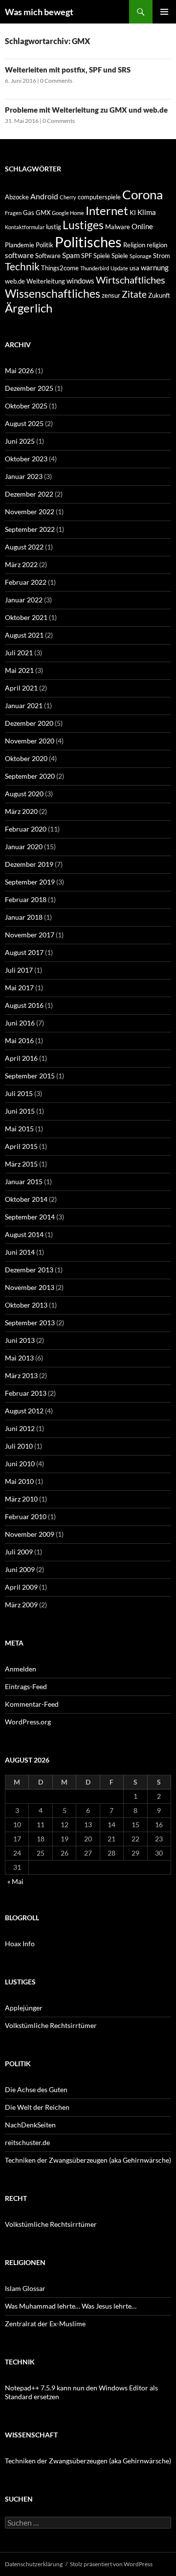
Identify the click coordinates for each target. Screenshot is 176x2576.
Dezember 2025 (29, 388)
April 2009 (21, 1587)
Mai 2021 (19, 670)
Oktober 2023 (26, 459)
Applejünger (24, 2008)
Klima (147, 212)
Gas (29, 213)
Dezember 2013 (29, 1270)
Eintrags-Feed (26, 1686)
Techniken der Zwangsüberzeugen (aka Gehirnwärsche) (88, 2160)
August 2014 (24, 1234)
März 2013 (21, 1375)
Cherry (68, 197)
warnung (155, 267)
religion (157, 245)
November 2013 (30, 1287)
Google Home (68, 213)
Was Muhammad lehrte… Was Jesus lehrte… (71, 2306)
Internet (107, 210)
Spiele (102, 256)
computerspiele (99, 197)
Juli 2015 (19, 1093)
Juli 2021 (19, 653)
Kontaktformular (25, 227)
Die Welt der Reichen (37, 2107)
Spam (71, 255)
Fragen (13, 213)
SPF (87, 256)
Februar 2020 (26, 829)
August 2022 (24, 547)
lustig (54, 227)
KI (133, 213)
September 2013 (30, 1323)
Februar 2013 (26, 1393)
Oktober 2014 (26, 1199)
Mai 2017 (19, 988)
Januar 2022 (24, 600)
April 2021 (21, 688)
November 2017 (30, 935)
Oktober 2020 (26, 758)
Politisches (88, 242)
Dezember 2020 (29, 723)
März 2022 (21, 564)
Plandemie (20, 245)
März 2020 (21, 811)
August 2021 (24, 635)
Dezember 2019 (29, 864)
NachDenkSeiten (30, 2125)
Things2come (60, 268)
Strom (162, 256)
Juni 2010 (20, 1464)
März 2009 (21, 1605)
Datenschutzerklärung (34, 2564)
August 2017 (24, 952)
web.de (15, 281)
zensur (111, 295)
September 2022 (30, 529)
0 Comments (56, 81)
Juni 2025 (20, 441)
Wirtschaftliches (131, 280)
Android (44, 196)
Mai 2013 (19, 1358)
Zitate (134, 294)
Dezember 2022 (29, 494)
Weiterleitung (46, 281)
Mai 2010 (19, 1481)
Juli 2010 (19, 1446)
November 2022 (30, 512)
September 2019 (30, 882)
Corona (143, 194)
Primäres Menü (164, 12)
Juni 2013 (20, 1340)
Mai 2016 (19, 1040)
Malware (118, 227)
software (19, 255)
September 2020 (30, 776)
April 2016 (21, 1058)
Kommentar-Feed (32, 1704)
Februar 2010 (26, 1516)
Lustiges (83, 225)
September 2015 (30, 1076)
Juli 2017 (19, 970)
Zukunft (159, 295)
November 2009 (30, 1534)
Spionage (141, 256)
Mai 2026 (19, 370)
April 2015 (21, 1146)
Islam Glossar (25, 2288)
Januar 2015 (24, 1181)
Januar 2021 (24, 705)
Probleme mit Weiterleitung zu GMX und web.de (86, 110)
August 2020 (24, 794)
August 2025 (24, 423)
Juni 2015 (20, 1111)
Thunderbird (95, 268)
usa (134, 268)
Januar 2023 (24, 476)
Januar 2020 (24, 847)
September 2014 (30, 1217)
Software (48, 256)
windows (80, 281)
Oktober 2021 (26, 617)
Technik (22, 266)
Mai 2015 (19, 1129)
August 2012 (24, 1411)
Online (142, 226)
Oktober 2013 (26, 1305)
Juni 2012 (20, 1428)
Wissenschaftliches (53, 293)
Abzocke (17, 197)
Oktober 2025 (26, 406)
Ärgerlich (29, 308)
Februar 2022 (26, 582)
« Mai (15, 1881)
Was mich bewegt (39, 12)
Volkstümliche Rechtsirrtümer (51, 2025)
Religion (134, 245)
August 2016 (24, 1005)
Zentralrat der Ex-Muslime (45, 2324)
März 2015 (21, 1164)
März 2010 (21, 1499)
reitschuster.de (27, 2142)
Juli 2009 (19, 1552)
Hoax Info (20, 1944)
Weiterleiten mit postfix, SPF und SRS (68, 70)
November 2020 (30, 741)
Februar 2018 (26, 899)
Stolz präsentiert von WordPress (111, 2564)
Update (119, 268)
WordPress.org (28, 1722)
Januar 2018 (24, 917)
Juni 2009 (20, 1569)
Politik (44, 245)
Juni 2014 (20, 1252)
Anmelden (21, 1669)
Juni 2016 (20, 1023)
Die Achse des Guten (36, 2089)
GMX (43, 213)
